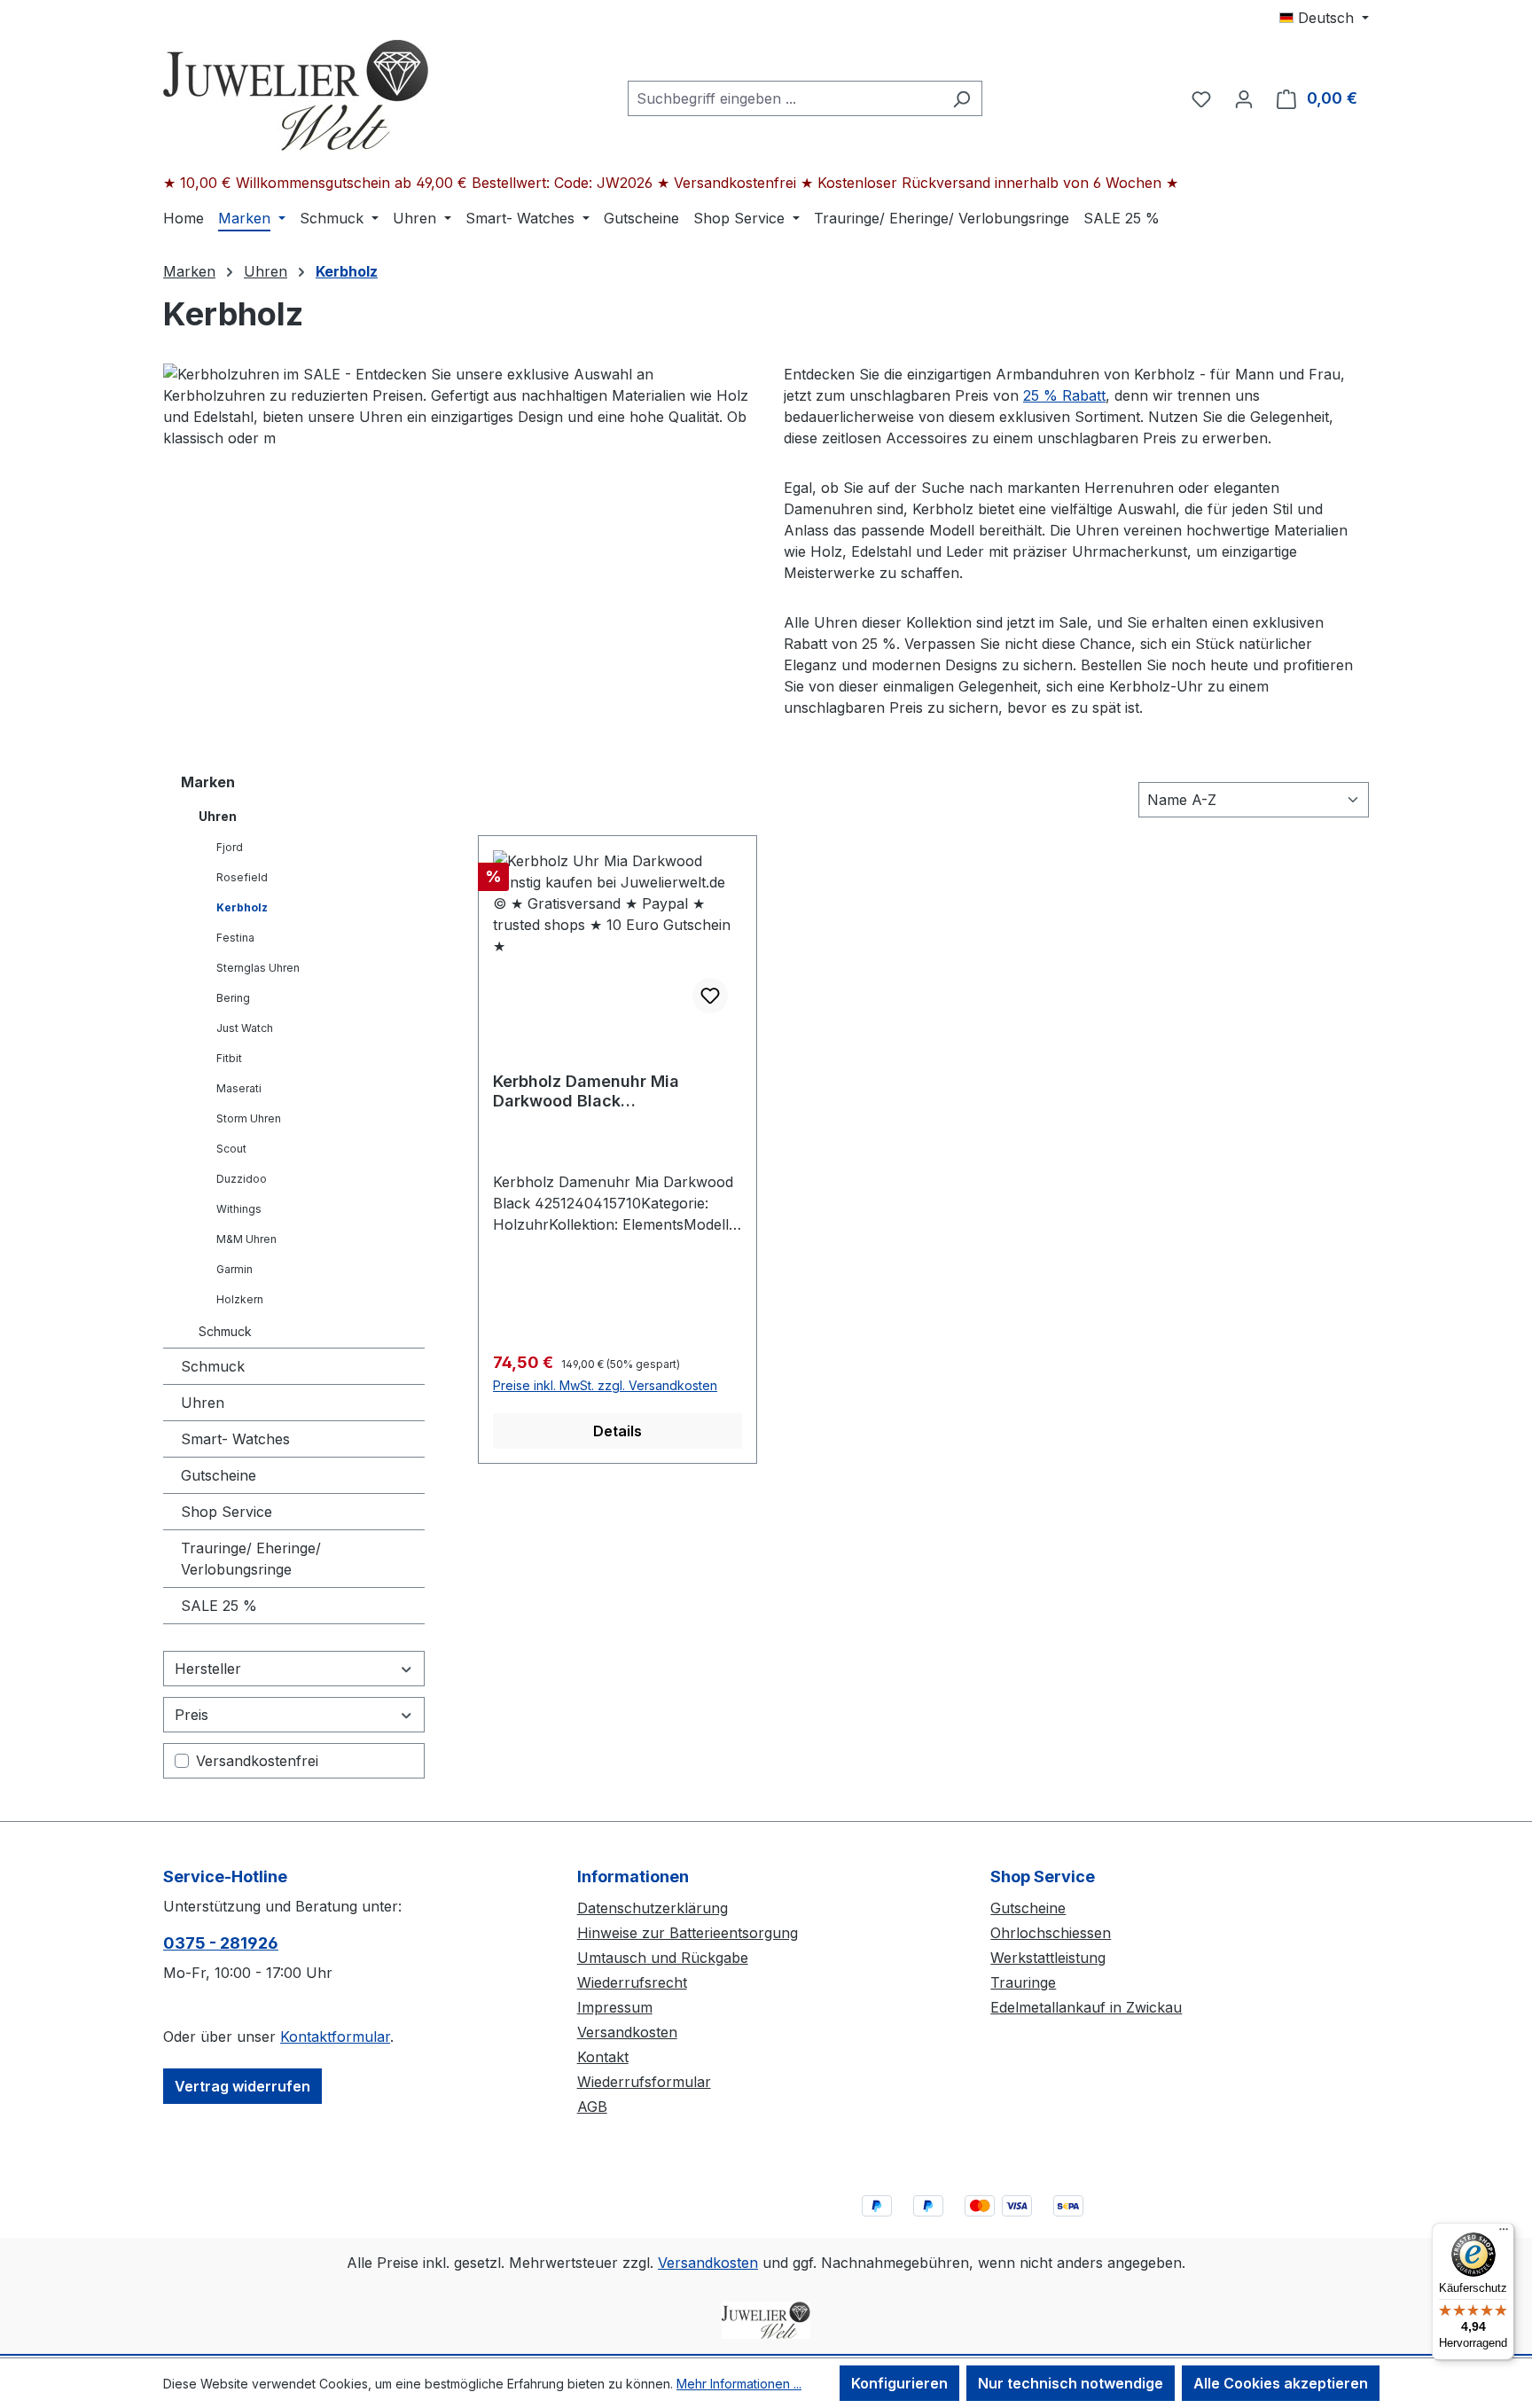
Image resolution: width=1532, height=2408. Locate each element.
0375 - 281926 (221, 1943)
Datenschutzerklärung (653, 1908)
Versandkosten (627, 2032)
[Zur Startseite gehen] (296, 95)
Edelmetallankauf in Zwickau (1086, 2007)
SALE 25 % (219, 1606)
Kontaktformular (335, 2037)
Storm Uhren (249, 1118)
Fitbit (229, 1058)
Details (617, 1431)
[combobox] (785, 98)
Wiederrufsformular (644, 2082)
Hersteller (208, 1669)
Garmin (234, 1269)
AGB (592, 2107)
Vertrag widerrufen (242, 2086)
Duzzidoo (242, 1179)
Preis (191, 1715)
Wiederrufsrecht (632, 1982)
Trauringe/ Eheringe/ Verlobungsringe (251, 1559)
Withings (239, 1209)
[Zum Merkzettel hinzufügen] (710, 996)
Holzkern (240, 1299)
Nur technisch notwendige (1071, 2383)
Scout (231, 1149)
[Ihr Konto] (1244, 98)
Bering (233, 998)
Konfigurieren (899, 2383)
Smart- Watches (235, 1439)
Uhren (218, 816)
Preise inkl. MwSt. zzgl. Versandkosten (605, 1385)
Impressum (615, 2007)
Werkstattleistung (1048, 1958)
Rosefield (242, 877)
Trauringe (1023, 1982)
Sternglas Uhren (258, 968)
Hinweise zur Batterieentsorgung (688, 1933)
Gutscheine (219, 1475)
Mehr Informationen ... (739, 2384)
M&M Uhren (246, 1239)
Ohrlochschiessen (1051, 1933)
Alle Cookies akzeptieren (1281, 2383)
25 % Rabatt (1064, 395)
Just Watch (245, 1028)
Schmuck (225, 1331)
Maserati (239, 1088)
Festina (235, 938)
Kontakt (603, 2057)
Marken (208, 782)
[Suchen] (961, 98)
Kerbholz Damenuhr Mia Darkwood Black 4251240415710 (586, 1091)
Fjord (230, 847)
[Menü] (1504, 2233)
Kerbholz (242, 907)
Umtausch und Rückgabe (663, 1958)
